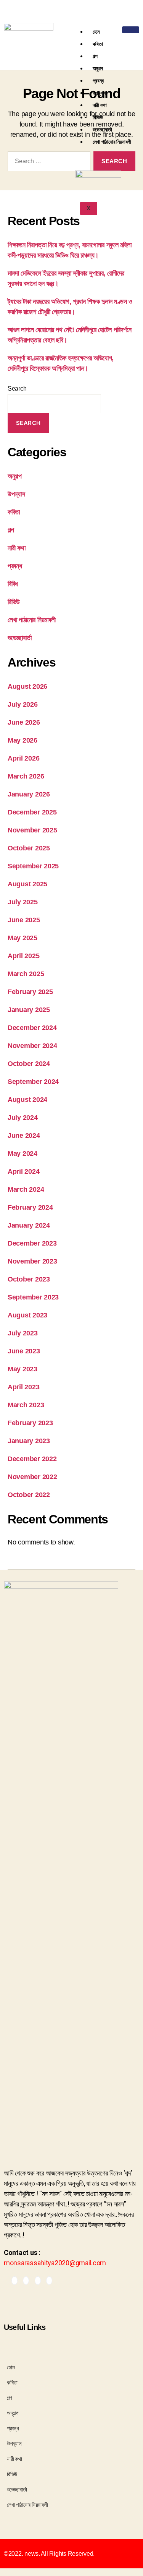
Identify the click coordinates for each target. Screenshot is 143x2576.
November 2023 (32, 1261)
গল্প (95, 56)
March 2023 (26, 1405)
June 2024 (24, 1136)
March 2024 (26, 1189)
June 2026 (24, 722)
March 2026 (26, 776)
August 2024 (27, 1100)
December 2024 (32, 1028)
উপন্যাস (100, 93)
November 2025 (32, 830)
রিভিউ (98, 117)
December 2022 (32, 1459)
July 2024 (23, 1118)
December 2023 (32, 1243)
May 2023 (22, 1369)
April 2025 (23, 956)
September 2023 (33, 1297)
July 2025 (23, 902)
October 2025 (29, 848)
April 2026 (23, 758)
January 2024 (29, 1225)
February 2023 (30, 1423)
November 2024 (32, 1046)
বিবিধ (13, 584)
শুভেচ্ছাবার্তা (103, 129)
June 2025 (24, 920)
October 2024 (29, 1064)
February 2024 (30, 1207)
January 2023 (29, 1441)
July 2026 (23, 704)
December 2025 (32, 812)
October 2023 (29, 1279)
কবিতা (98, 44)
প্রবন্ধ (98, 80)
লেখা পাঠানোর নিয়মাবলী (112, 142)
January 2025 (29, 1010)
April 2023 (23, 1387)
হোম (96, 32)
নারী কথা (100, 105)
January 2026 (29, 794)
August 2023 (27, 1315)
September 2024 (33, 1082)
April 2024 (23, 1171)
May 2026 (22, 740)
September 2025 (33, 866)
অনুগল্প (98, 68)
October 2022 (29, 1495)
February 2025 (30, 992)
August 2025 (27, 884)
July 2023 (23, 1333)
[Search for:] (47, 163)
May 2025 (22, 938)
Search (17, 389)
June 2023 (24, 1351)
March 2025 (26, 974)
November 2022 (32, 1477)
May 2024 (22, 1153)
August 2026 (27, 686)
